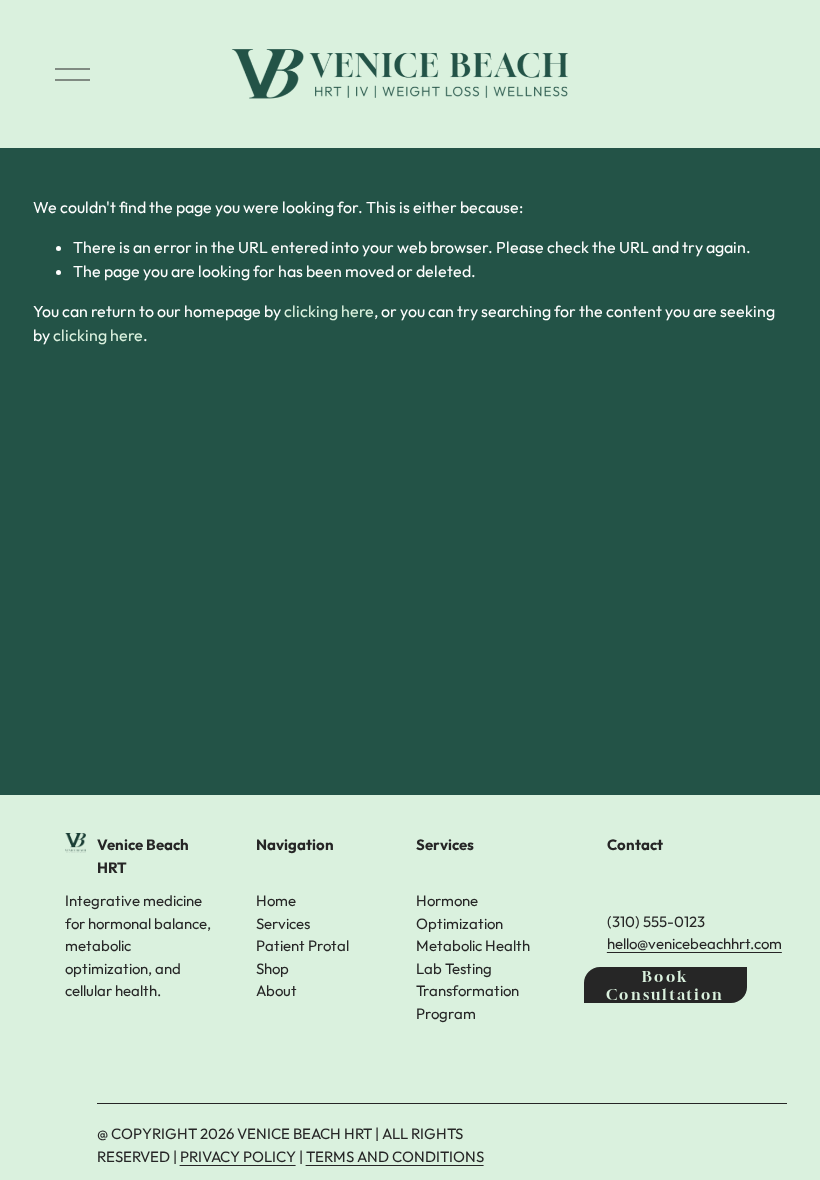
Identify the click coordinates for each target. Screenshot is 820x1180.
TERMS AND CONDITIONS (395, 1156)
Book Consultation (665, 985)
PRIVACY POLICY (238, 1156)
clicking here (329, 311)
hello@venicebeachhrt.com (694, 943)
